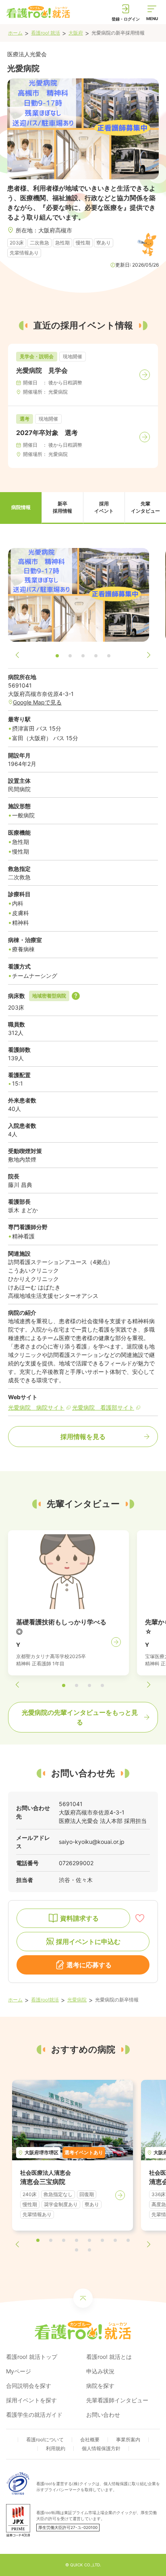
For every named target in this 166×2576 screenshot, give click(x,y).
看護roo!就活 (45, 2000)
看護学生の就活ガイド (34, 2415)
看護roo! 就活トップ (32, 2357)
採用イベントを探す (31, 2400)
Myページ (19, 2371)
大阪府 (76, 33)
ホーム (15, 33)
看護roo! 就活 (46, 33)
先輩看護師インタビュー (117, 2400)
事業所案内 (128, 2440)
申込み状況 (100, 2371)
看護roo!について (45, 2440)
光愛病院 (77, 2000)
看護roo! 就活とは (109, 2357)
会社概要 (90, 2440)
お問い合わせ (103, 2415)
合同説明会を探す (29, 2386)
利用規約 (56, 2448)
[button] (21, 508)
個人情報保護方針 (101, 2448)
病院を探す (100, 2386)
